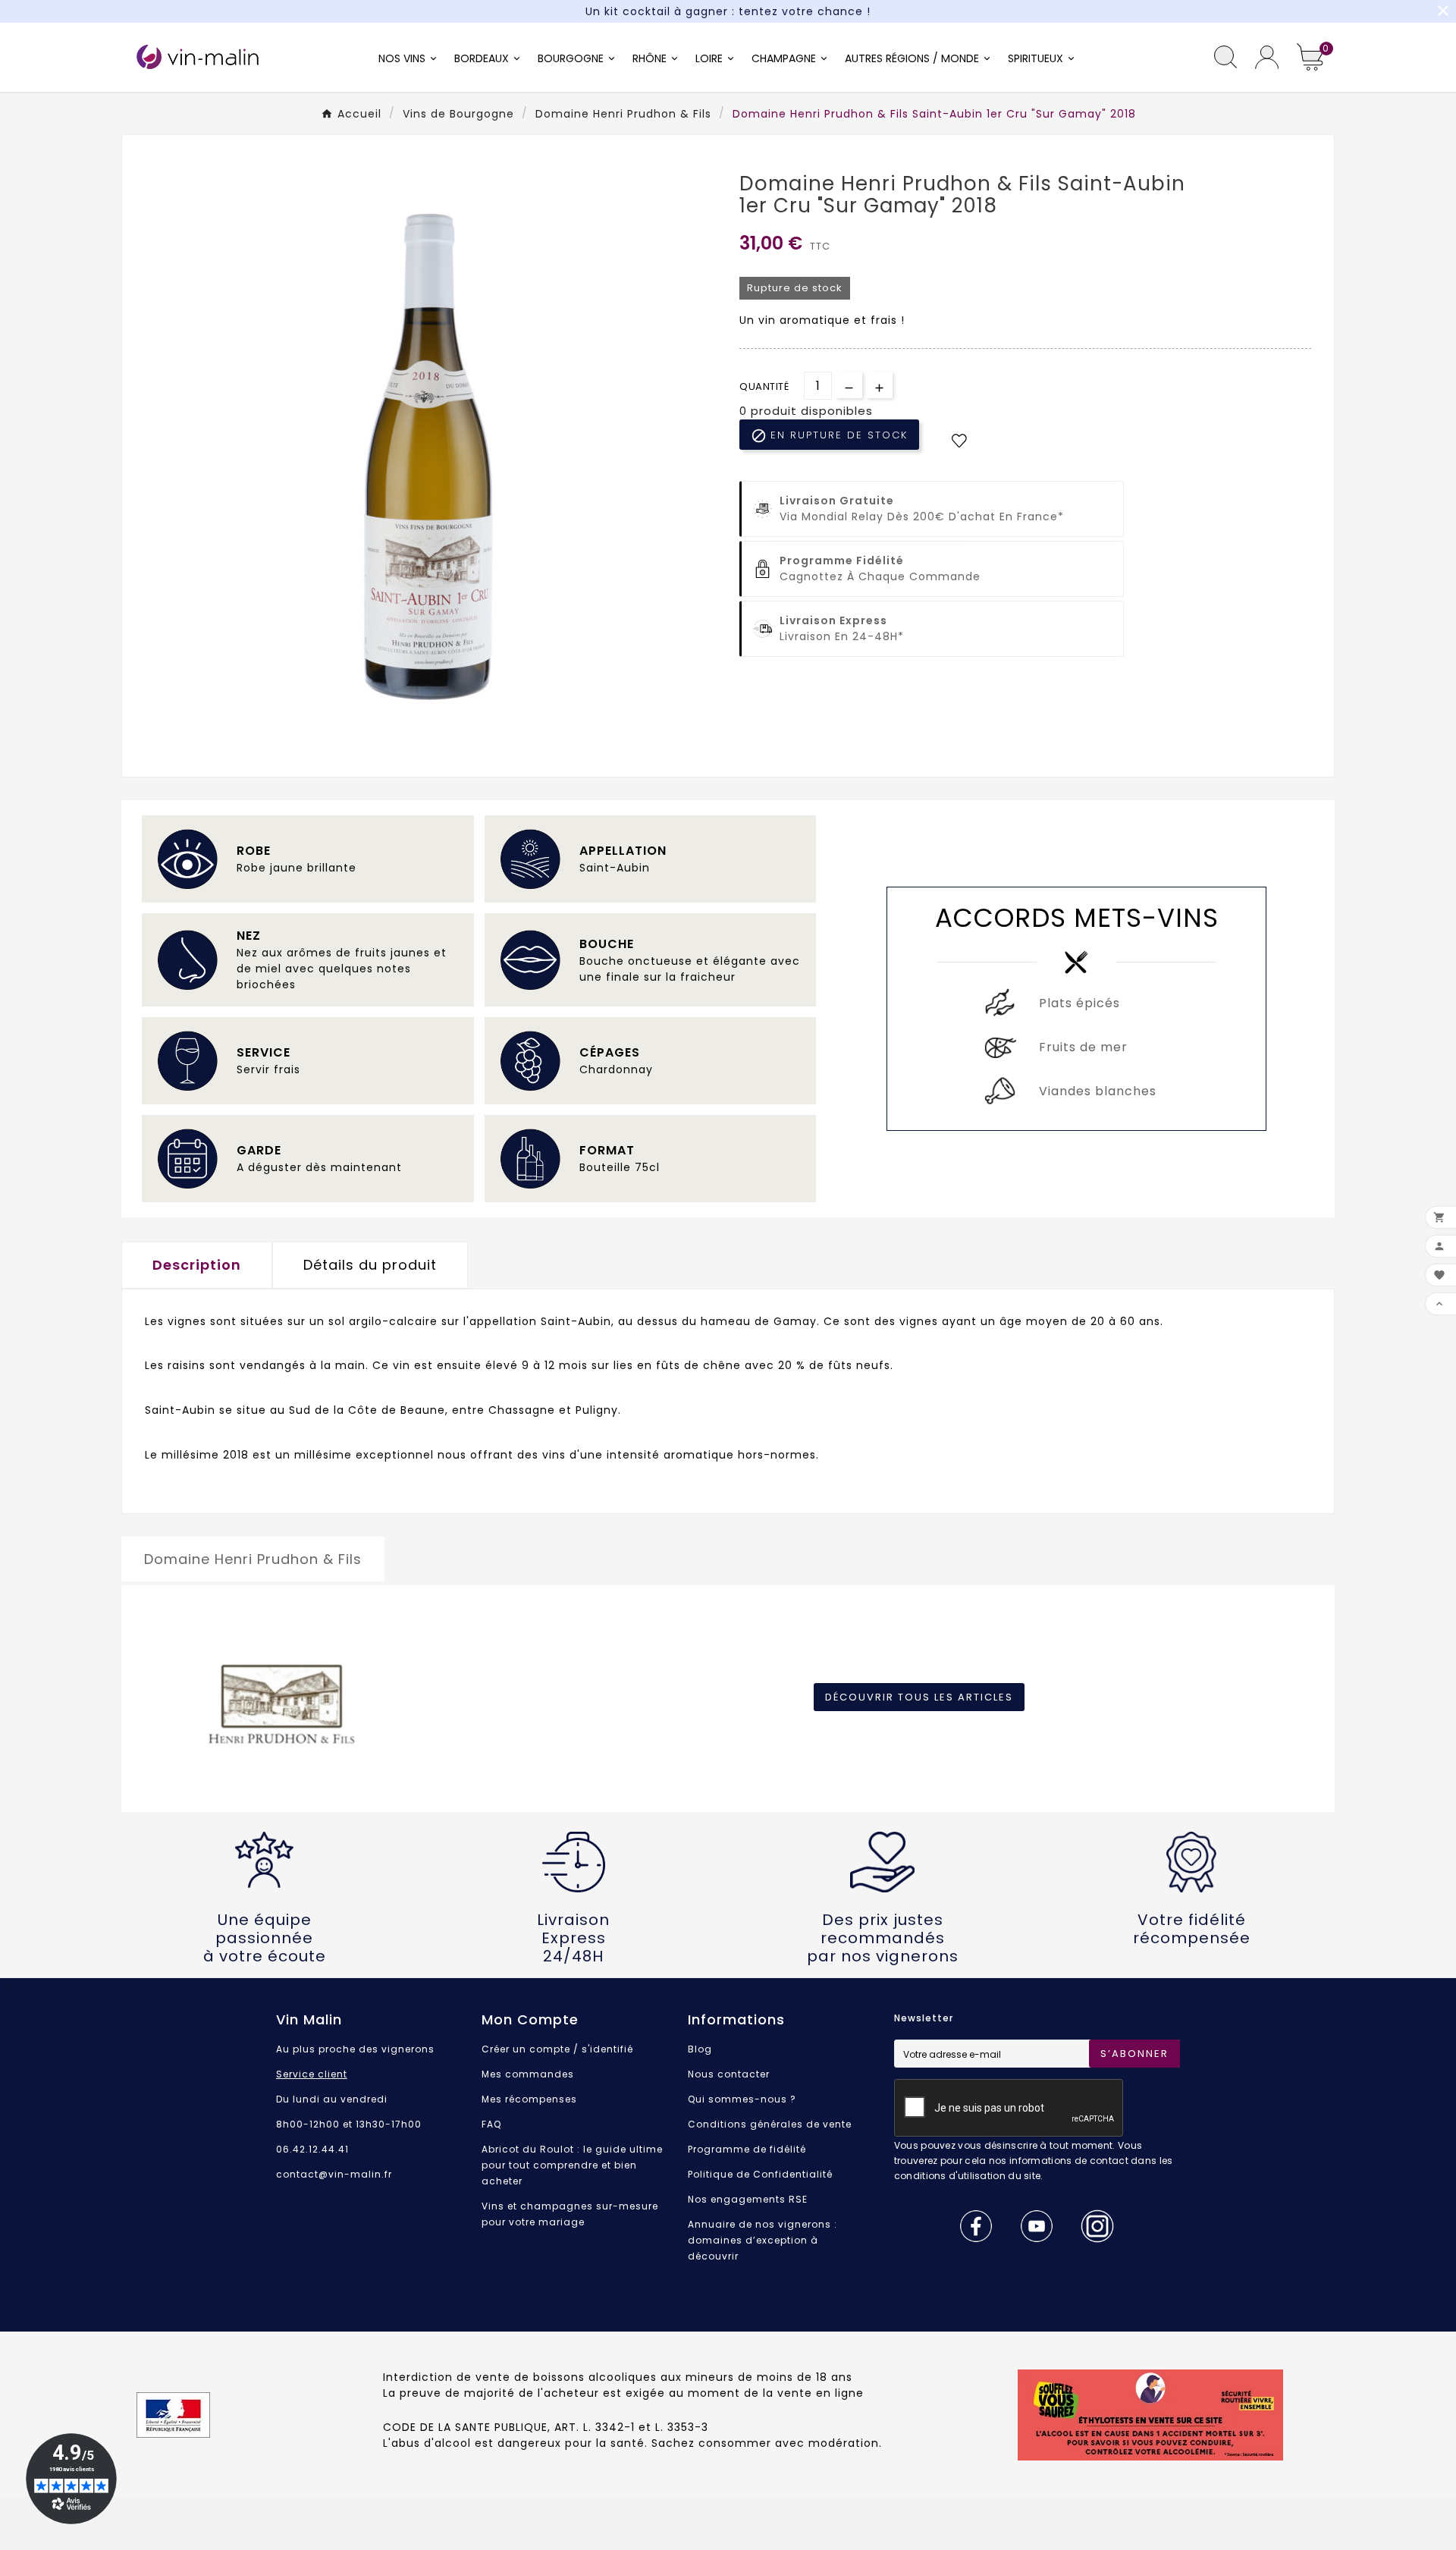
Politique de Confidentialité (760, 2174)
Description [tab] (197, 1265)
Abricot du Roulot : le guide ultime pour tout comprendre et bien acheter (572, 2165)
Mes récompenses (529, 2099)
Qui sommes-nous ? (742, 2099)
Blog (700, 2049)
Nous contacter (729, 2074)
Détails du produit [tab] (370, 1265)
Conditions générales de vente (770, 2124)
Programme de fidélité (747, 2149)
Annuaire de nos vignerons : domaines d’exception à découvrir (763, 2240)
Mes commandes (528, 2074)
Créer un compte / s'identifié (557, 2049)
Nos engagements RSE (748, 2199)
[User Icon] (1267, 57)
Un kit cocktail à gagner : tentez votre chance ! (728, 11)
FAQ (491, 2124)
